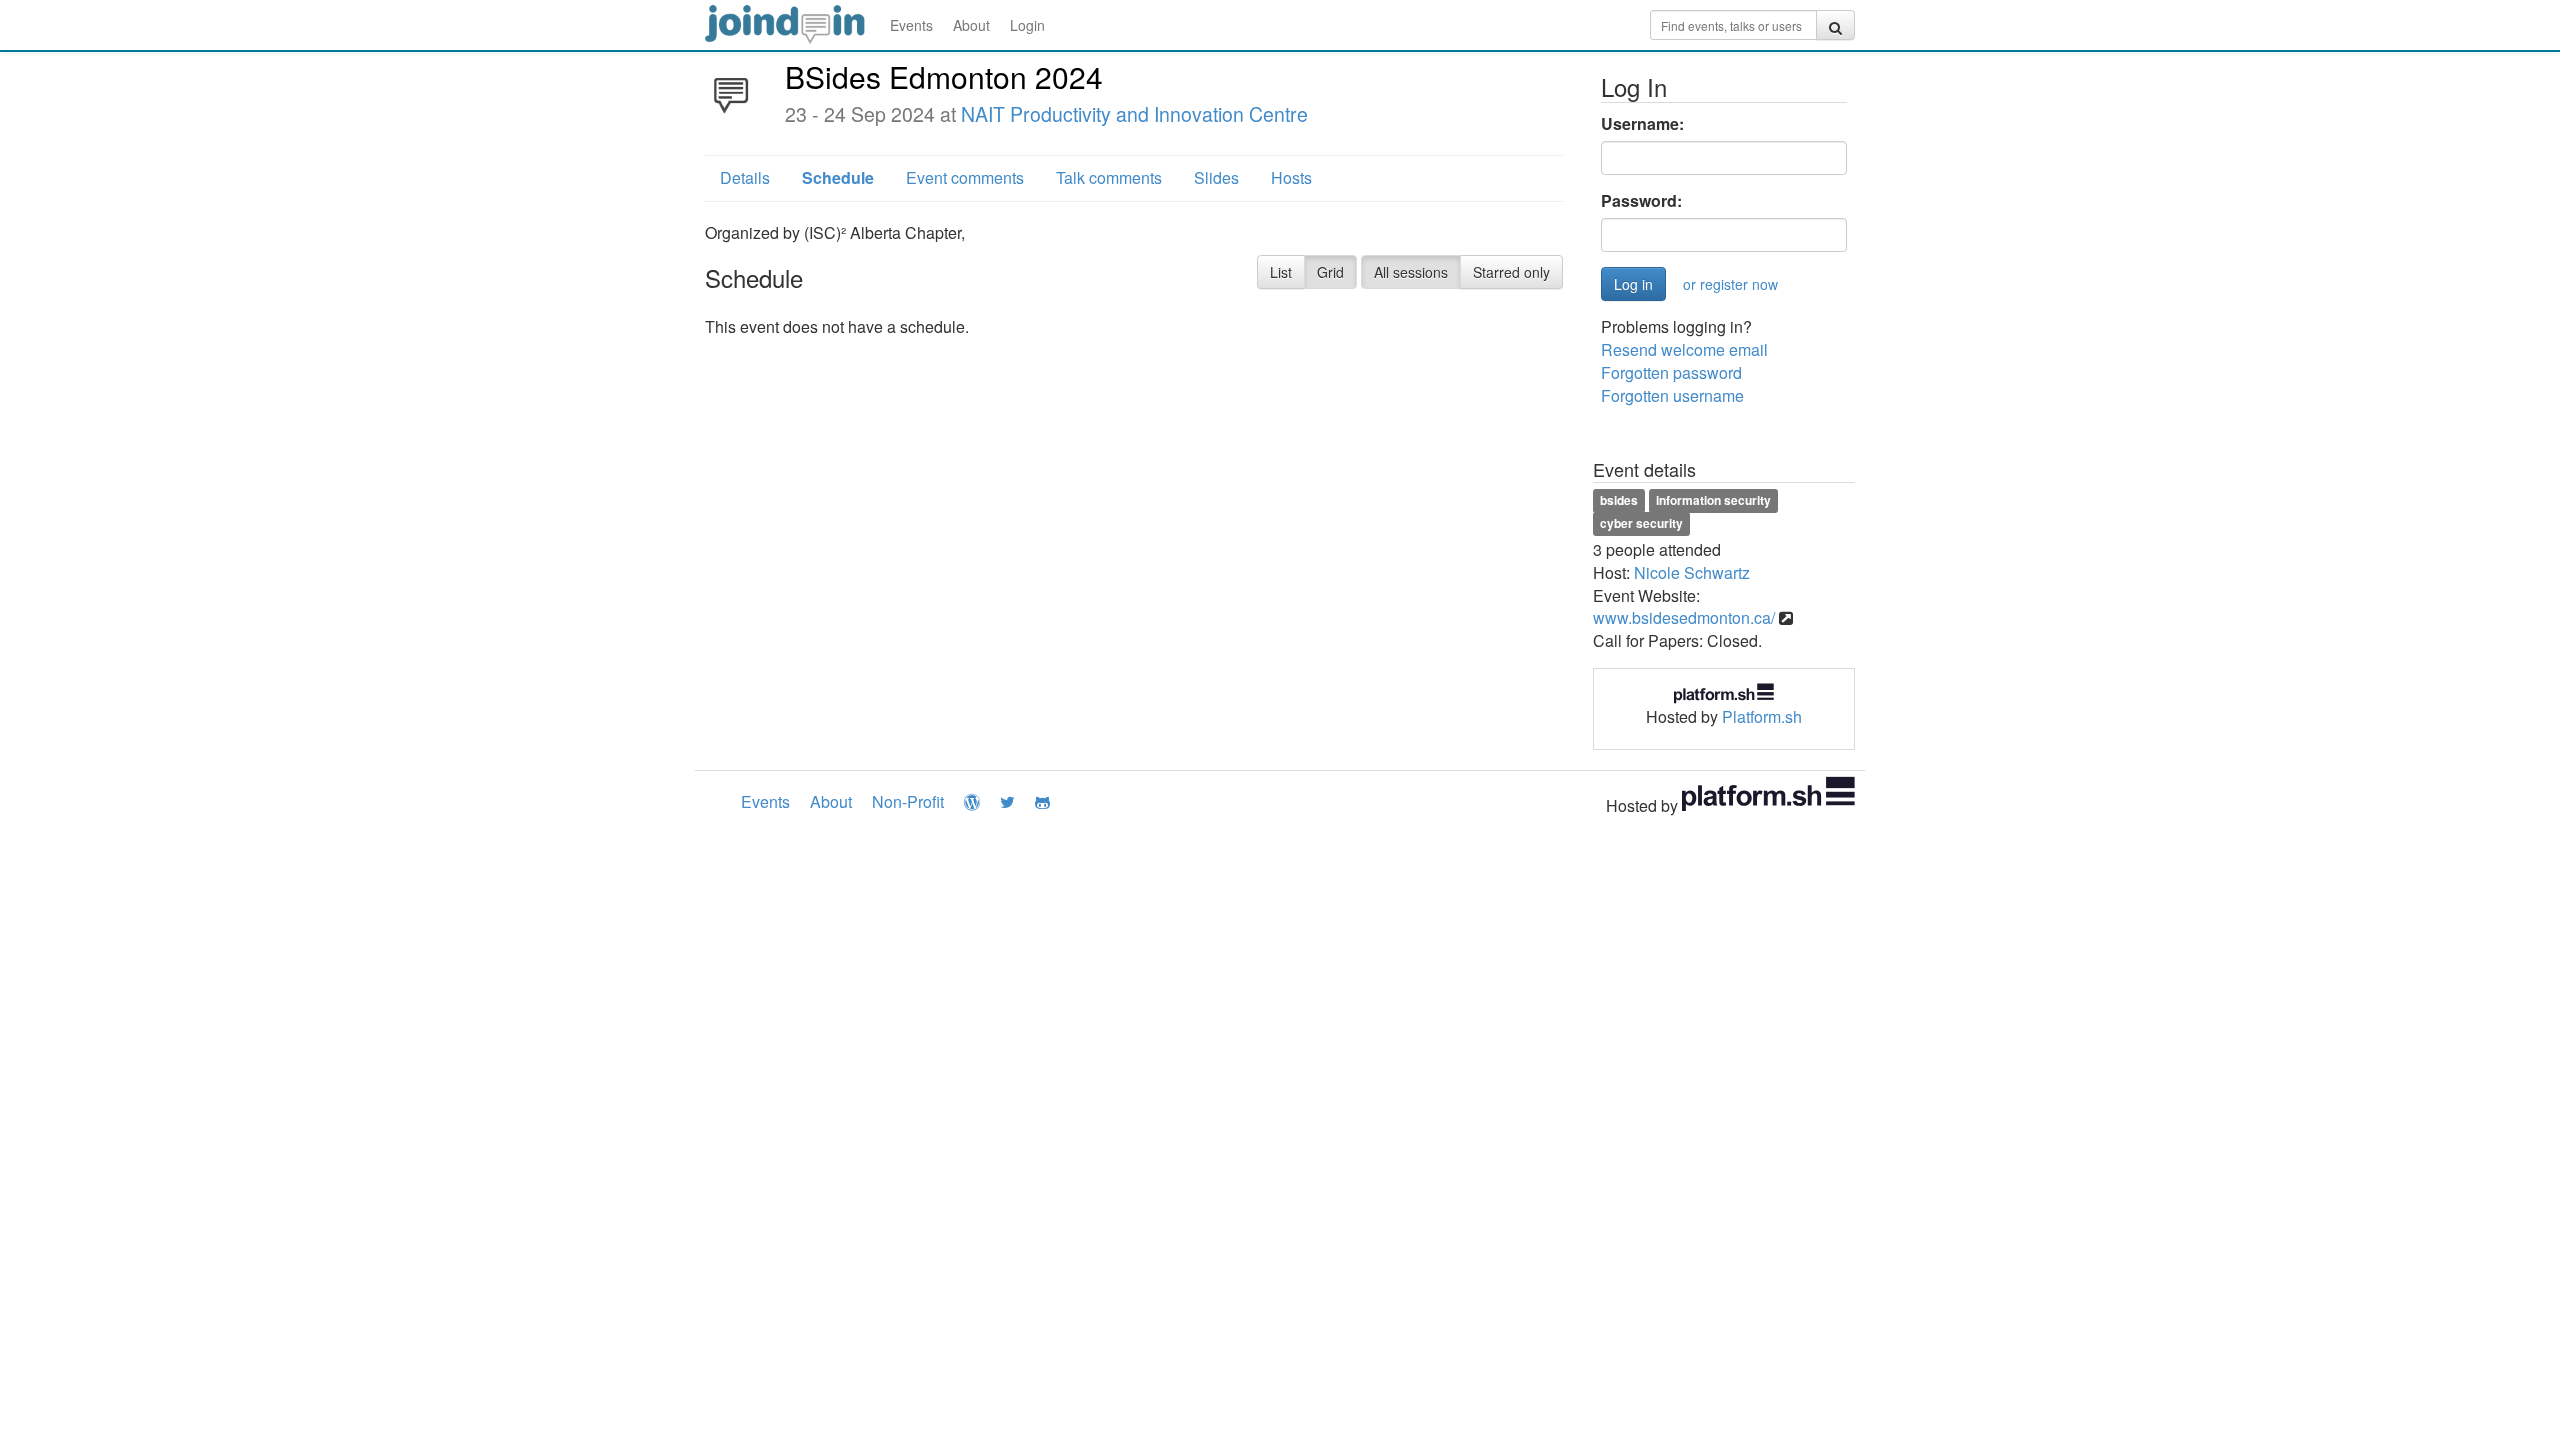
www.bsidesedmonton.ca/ (1684, 617)
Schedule (838, 177)
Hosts (1291, 177)
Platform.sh (1762, 716)
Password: (1641, 201)
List (1281, 272)
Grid (1330, 272)
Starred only (1511, 272)
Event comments (965, 177)
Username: (1642, 124)
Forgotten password (1671, 372)
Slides (1216, 177)
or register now (1730, 284)
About (971, 25)
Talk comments (1109, 177)
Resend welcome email (1684, 349)
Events (911, 25)
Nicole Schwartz (1692, 572)
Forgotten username (1672, 395)
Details (745, 177)
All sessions (1411, 272)
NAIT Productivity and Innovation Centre (1134, 114)
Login (1027, 25)
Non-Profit (908, 801)
